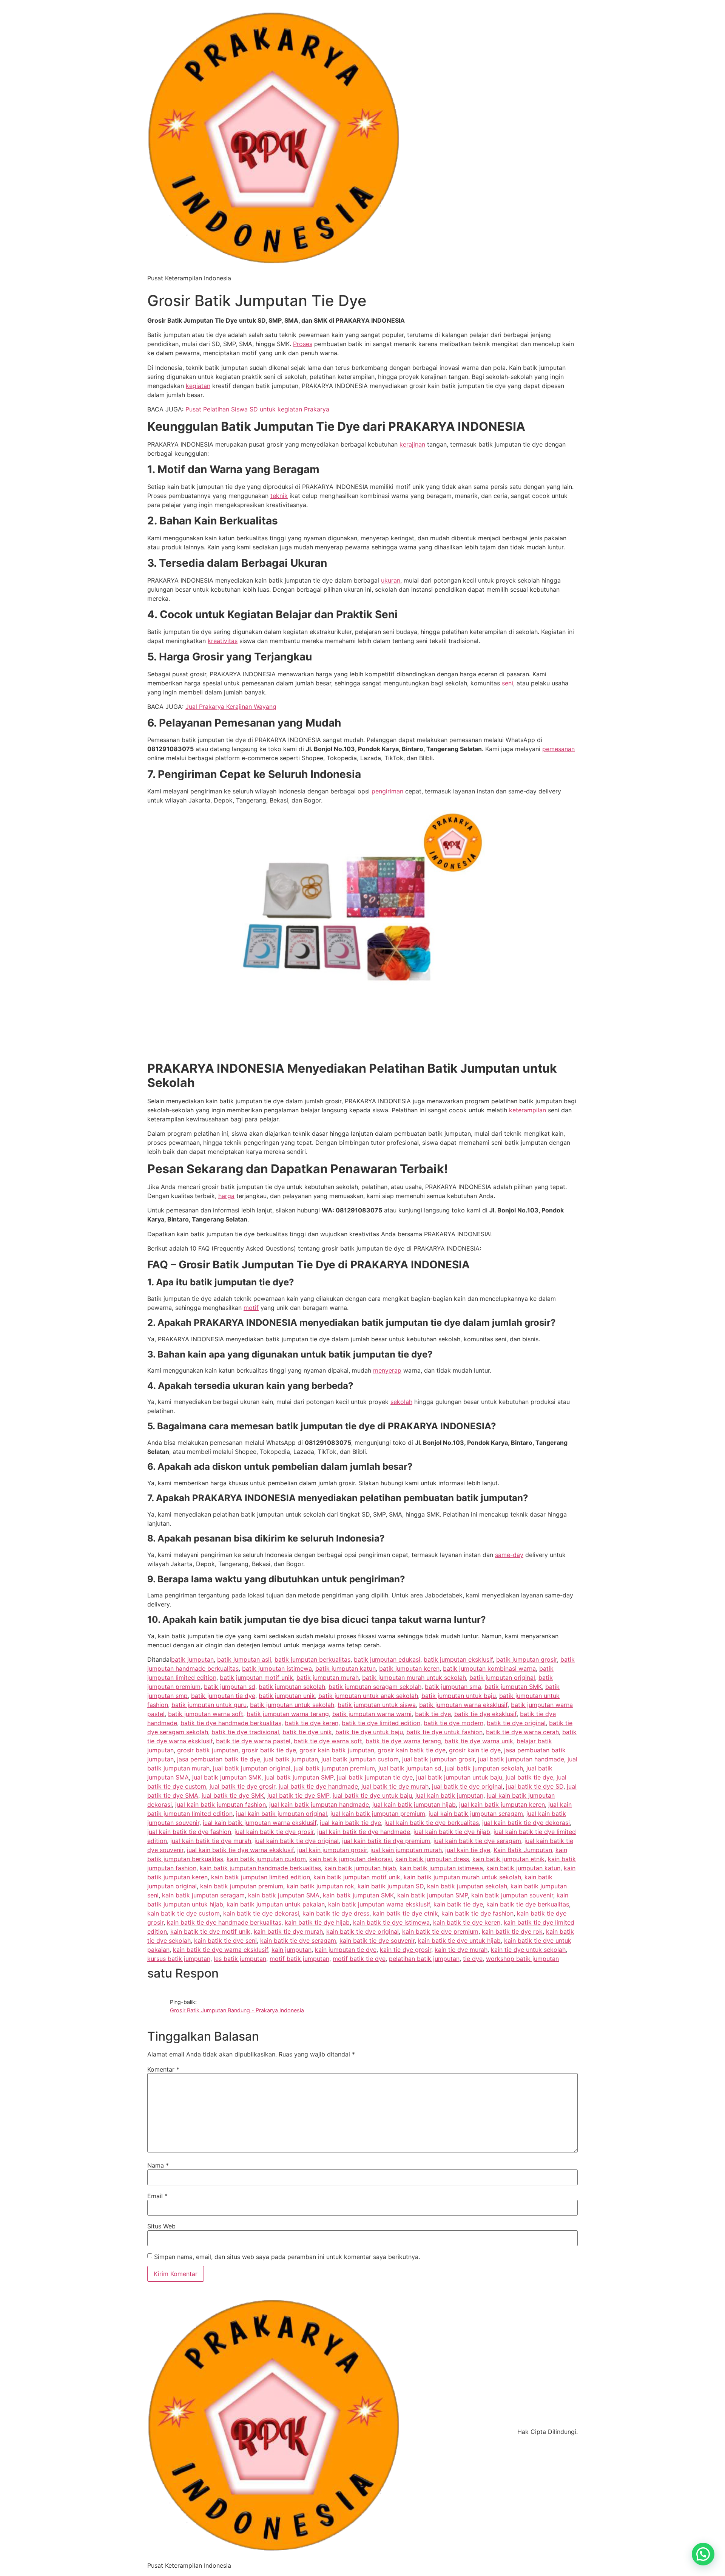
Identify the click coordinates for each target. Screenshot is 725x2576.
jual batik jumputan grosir (438, 1759)
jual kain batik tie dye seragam (477, 1841)
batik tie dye (433, 1714)
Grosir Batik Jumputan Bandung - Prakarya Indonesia (237, 2010)
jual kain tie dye (468, 1850)
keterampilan (528, 1110)
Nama (158, 2165)
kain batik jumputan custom (266, 1859)
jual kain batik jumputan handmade (319, 1804)
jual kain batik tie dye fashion (189, 1832)
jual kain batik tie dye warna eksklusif (240, 1850)
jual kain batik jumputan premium (378, 1814)
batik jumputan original (502, 1678)
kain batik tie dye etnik (405, 1913)
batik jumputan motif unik (256, 1678)
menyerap (387, 1370)
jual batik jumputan (291, 1759)
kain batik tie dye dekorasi (261, 1913)
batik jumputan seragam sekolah (375, 1687)
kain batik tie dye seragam (298, 1941)
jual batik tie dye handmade (318, 1786)
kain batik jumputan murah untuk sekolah (462, 1877)
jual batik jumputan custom (360, 1759)
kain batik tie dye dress (336, 1913)
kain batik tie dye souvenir (377, 1941)
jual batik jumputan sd (410, 1768)
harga (226, 1196)
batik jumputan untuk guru (209, 1705)
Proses (303, 344)
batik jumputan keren (409, 1668)
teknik (279, 496)
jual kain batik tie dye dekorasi (526, 1823)
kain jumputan (292, 1950)
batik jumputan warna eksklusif (463, 1705)
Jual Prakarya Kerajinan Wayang (231, 707)
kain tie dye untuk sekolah (528, 1950)
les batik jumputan (240, 1959)
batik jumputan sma (453, 1687)
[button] (703, 2554)
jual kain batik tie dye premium (386, 1841)
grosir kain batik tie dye (412, 1750)
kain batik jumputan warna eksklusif (379, 1904)
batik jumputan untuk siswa (377, 1705)
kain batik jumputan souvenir (512, 1895)
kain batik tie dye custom (184, 1913)
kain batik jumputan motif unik (357, 1877)
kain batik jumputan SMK (358, 1895)
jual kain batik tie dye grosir (274, 1832)
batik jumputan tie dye (223, 1696)
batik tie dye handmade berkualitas (231, 1723)
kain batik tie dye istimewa (391, 1922)
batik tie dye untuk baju (369, 1732)
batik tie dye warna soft (328, 1741)
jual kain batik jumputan (449, 1795)
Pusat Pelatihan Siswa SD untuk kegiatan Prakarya (257, 409)
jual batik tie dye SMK (233, 1795)
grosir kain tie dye (475, 1750)
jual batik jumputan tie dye (375, 1777)
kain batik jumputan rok (320, 1886)
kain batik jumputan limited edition (261, 1877)
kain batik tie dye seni (225, 1941)
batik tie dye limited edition (381, 1723)
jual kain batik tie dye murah (211, 1841)
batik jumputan (192, 1659)
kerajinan (412, 444)
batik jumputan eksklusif (458, 1659)
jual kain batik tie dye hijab (452, 1832)
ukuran (391, 580)
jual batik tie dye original (467, 1786)
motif (251, 1308)
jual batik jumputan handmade (521, 1759)
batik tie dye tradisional (245, 1732)
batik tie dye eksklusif (485, 1714)
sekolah (401, 1402)
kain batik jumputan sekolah (467, 1886)
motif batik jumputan (299, 1959)
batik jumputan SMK (513, 1687)
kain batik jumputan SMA (284, 1895)
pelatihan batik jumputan (424, 1959)
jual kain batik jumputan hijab (414, 1804)
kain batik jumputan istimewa (441, 1868)
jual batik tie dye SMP (298, 1795)
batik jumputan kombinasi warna (489, 1668)
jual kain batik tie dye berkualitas (432, 1823)
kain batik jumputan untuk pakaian (276, 1904)
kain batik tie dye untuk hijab (459, 1941)
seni (507, 683)
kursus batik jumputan (179, 1959)
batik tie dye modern (454, 1723)
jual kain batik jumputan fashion (221, 1804)
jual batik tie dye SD (535, 1786)
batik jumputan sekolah (292, 1687)
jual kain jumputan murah (406, 1850)
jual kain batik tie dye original (297, 1841)
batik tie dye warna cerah (522, 1732)
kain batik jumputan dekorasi (351, 1859)
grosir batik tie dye (269, 1750)
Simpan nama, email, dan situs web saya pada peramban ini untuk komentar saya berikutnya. (287, 2257)
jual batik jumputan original (252, 1768)
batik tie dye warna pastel (253, 1741)
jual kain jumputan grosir (332, 1850)
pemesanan (558, 749)
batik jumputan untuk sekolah (292, 1705)
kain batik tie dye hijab (317, 1922)
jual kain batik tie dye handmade (364, 1832)
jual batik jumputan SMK (227, 1777)
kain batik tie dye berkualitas (528, 1904)
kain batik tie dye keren (467, 1922)
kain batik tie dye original (362, 1931)
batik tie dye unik (307, 1732)
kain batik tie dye (458, 1904)
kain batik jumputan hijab (360, 1868)
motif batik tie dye (359, 1959)
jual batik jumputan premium (334, 1768)
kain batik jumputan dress (432, 1859)
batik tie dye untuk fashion (444, 1732)
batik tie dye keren (312, 1723)
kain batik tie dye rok (512, 1931)
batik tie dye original (516, 1723)
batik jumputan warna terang (288, 1714)
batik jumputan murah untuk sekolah (414, 1678)
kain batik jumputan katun (523, 1868)
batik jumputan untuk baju (459, 1696)
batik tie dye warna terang (403, 1741)
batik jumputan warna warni (372, 1714)
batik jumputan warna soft (206, 1714)
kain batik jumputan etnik (508, 1859)
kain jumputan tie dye (346, 1950)
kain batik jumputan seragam (203, 1895)
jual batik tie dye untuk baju (372, 1795)
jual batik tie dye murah (395, 1786)
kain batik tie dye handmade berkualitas (224, 1922)
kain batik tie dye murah (288, 1931)
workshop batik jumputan (522, 1959)
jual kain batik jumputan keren (502, 1804)
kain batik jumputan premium (242, 1886)
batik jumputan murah (328, 1678)
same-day (509, 1555)
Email (157, 2196)
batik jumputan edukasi (387, 1659)
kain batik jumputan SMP (433, 1895)
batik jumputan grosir (527, 1659)
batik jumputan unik (287, 1696)
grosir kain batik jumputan (337, 1750)
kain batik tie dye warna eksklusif (221, 1950)
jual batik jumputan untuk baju (459, 1777)
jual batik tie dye (529, 1777)
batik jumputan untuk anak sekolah (368, 1696)
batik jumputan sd (230, 1687)
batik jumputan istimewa (277, 1668)
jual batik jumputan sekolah (484, 1768)
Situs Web (161, 2226)
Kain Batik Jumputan (523, 1850)
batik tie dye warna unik (479, 1741)
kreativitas (223, 641)
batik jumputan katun (346, 1668)
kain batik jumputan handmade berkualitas (260, 1868)
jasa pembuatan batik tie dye (219, 1759)
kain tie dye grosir (406, 1950)
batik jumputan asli (244, 1659)
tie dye (473, 1959)
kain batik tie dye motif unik (210, 1931)
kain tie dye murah (461, 1950)
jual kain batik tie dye (350, 1823)
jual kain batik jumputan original (282, 1814)
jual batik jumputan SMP (299, 1777)
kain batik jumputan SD (391, 1886)
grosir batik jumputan (208, 1750)
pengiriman (387, 791)
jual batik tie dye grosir (242, 1786)
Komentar (163, 2069)
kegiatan (198, 386)
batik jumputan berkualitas (312, 1659)
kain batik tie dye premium (440, 1931)
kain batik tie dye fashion (477, 1913)
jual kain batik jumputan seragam (476, 1814)
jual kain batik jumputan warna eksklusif (260, 1823)
